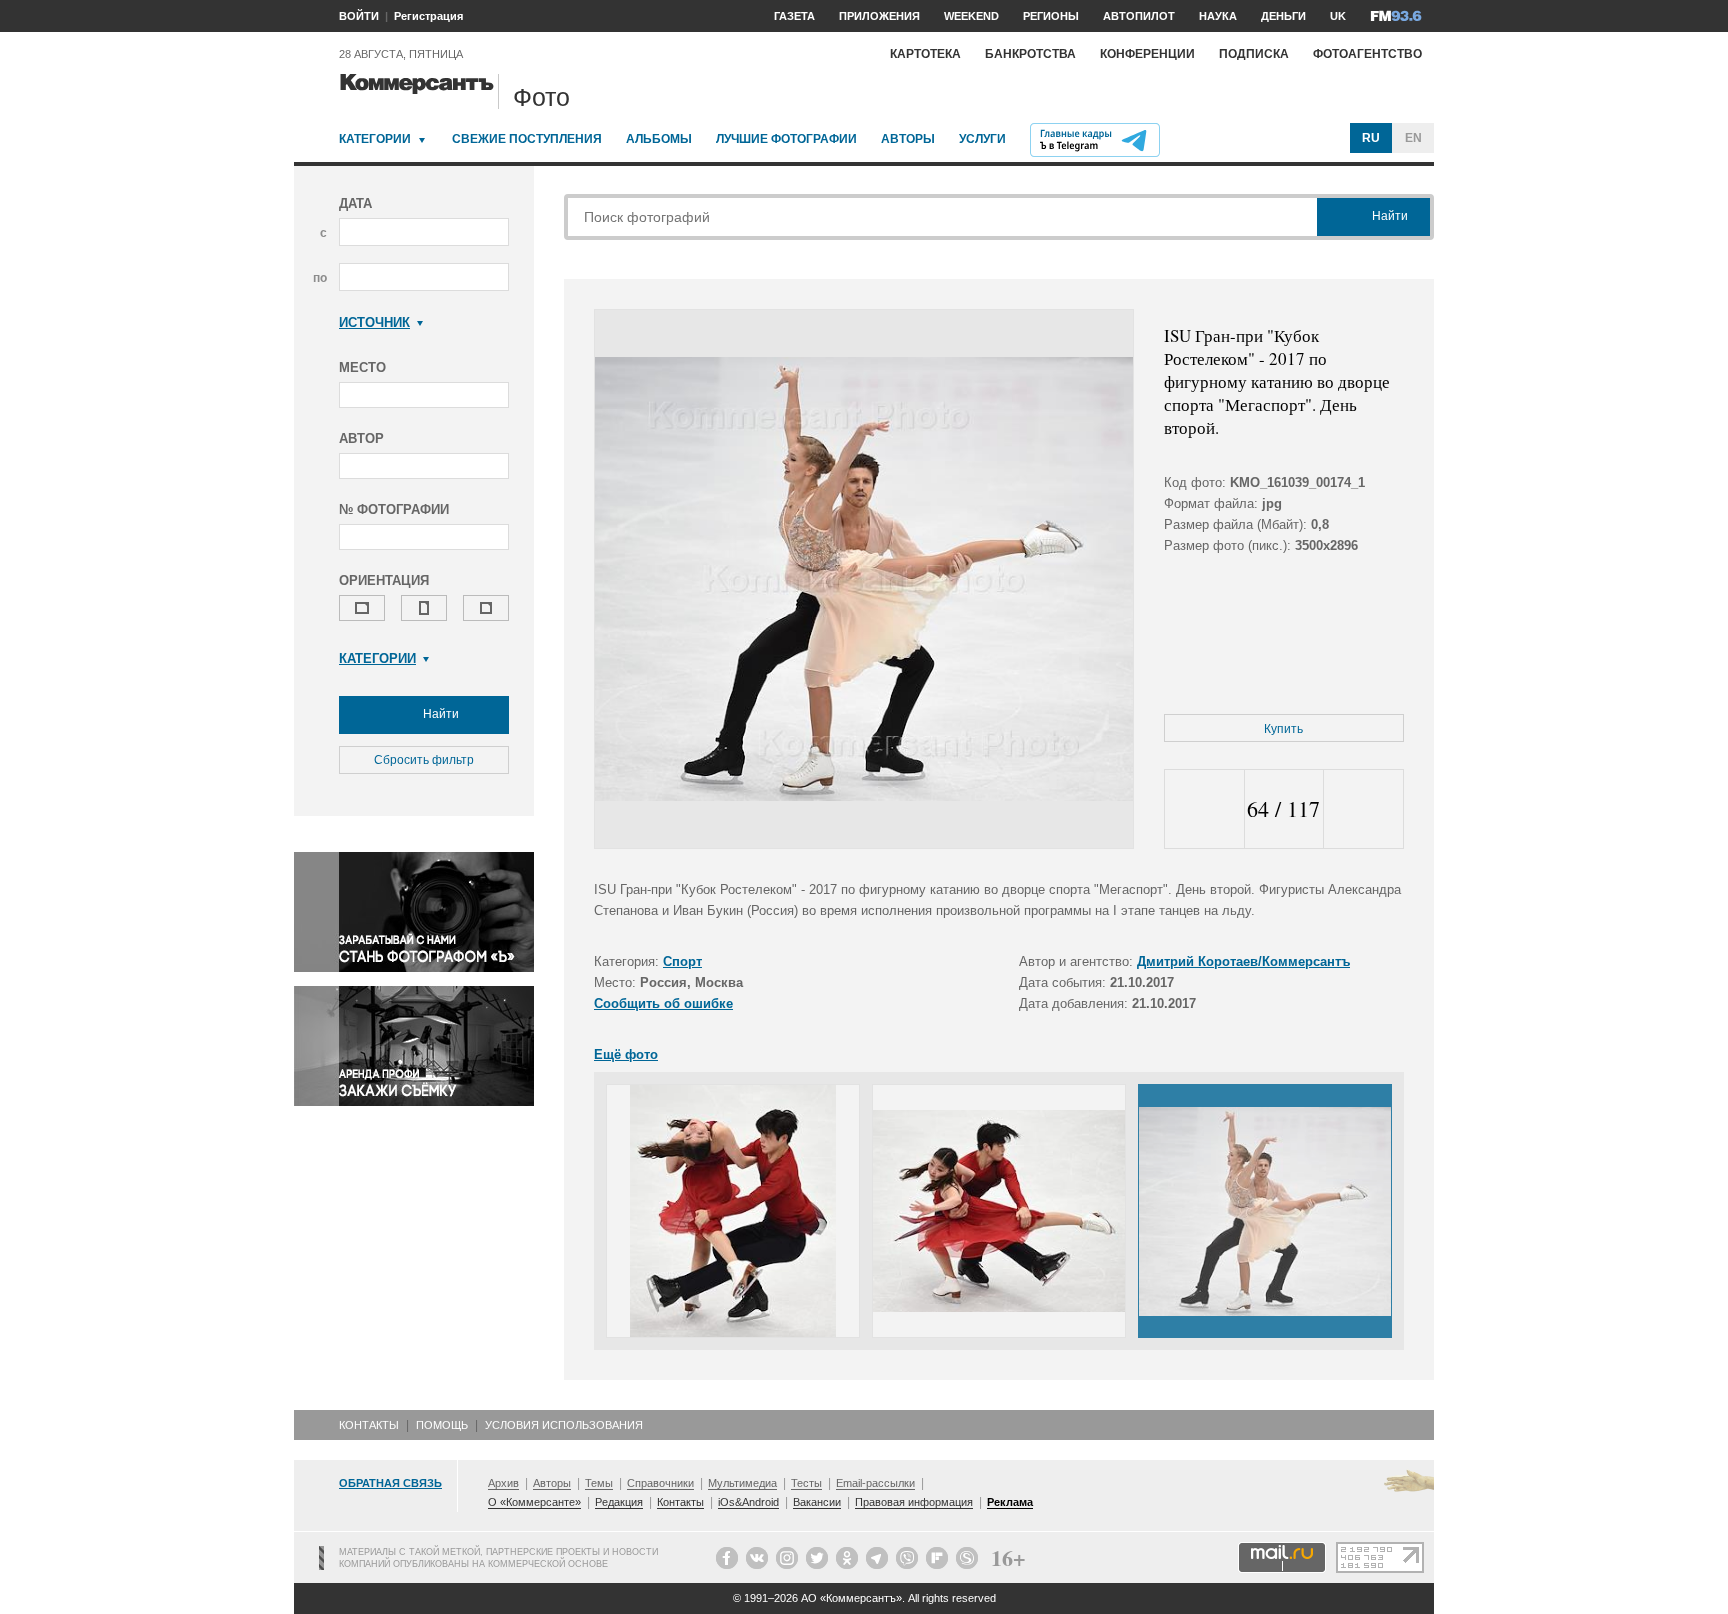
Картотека (925, 54)
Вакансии (817, 1502)
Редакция (619, 1502)
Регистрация (428, 16)
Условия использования (564, 1425)
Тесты (806, 1483)
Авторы (908, 139)
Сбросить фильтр (424, 760)
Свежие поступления (527, 139)
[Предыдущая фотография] (1204, 809)
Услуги (982, 139)
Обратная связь (390, 1483)
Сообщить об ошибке (663, 1003)
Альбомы (659, 139)
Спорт (682, 961)
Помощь (442, 1425)
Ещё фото (626, 1054)
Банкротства (1030, 54)
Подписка (1254, 54)
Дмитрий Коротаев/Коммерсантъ (1243, 961)
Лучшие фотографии (786, 139)
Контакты (369, 1425)
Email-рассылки (875, 1483)
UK (1338, 16)
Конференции (1147, 54)
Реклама (1010, 1502)
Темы (599, 1483)
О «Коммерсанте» (534, 1502)
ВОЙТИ (359, 16)
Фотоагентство (1367, 54)
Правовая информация (914, 1502)
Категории (375, 139)
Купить (1283, 729)
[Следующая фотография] (1363, 809)
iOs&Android (748, 1502)
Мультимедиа (742, 1483)
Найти (439, 714)
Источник (374, 322)
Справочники (660, 1483)
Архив (503, 1483)
